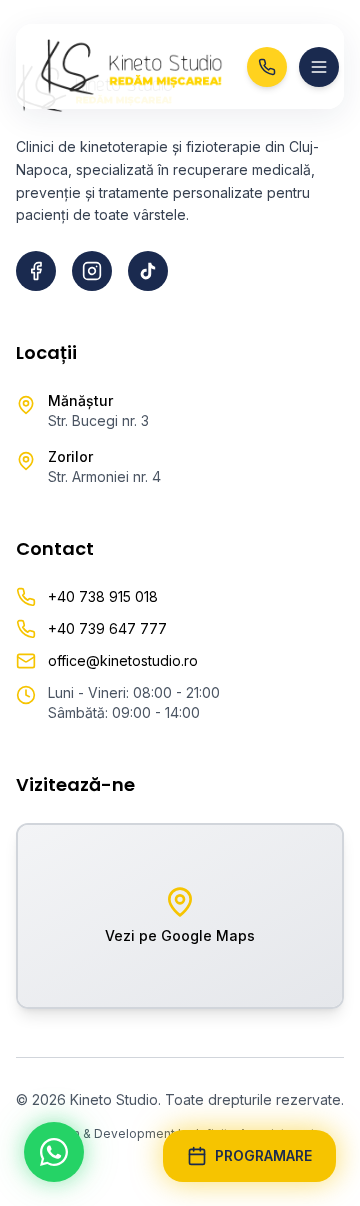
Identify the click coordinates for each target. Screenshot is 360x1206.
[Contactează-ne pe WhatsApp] (54, 1152)
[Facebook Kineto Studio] (36, 271)
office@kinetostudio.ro (123, 660)
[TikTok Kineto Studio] (148, 271)
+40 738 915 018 (103, 596)
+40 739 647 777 (107, 628)
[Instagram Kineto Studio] (92, 271)
